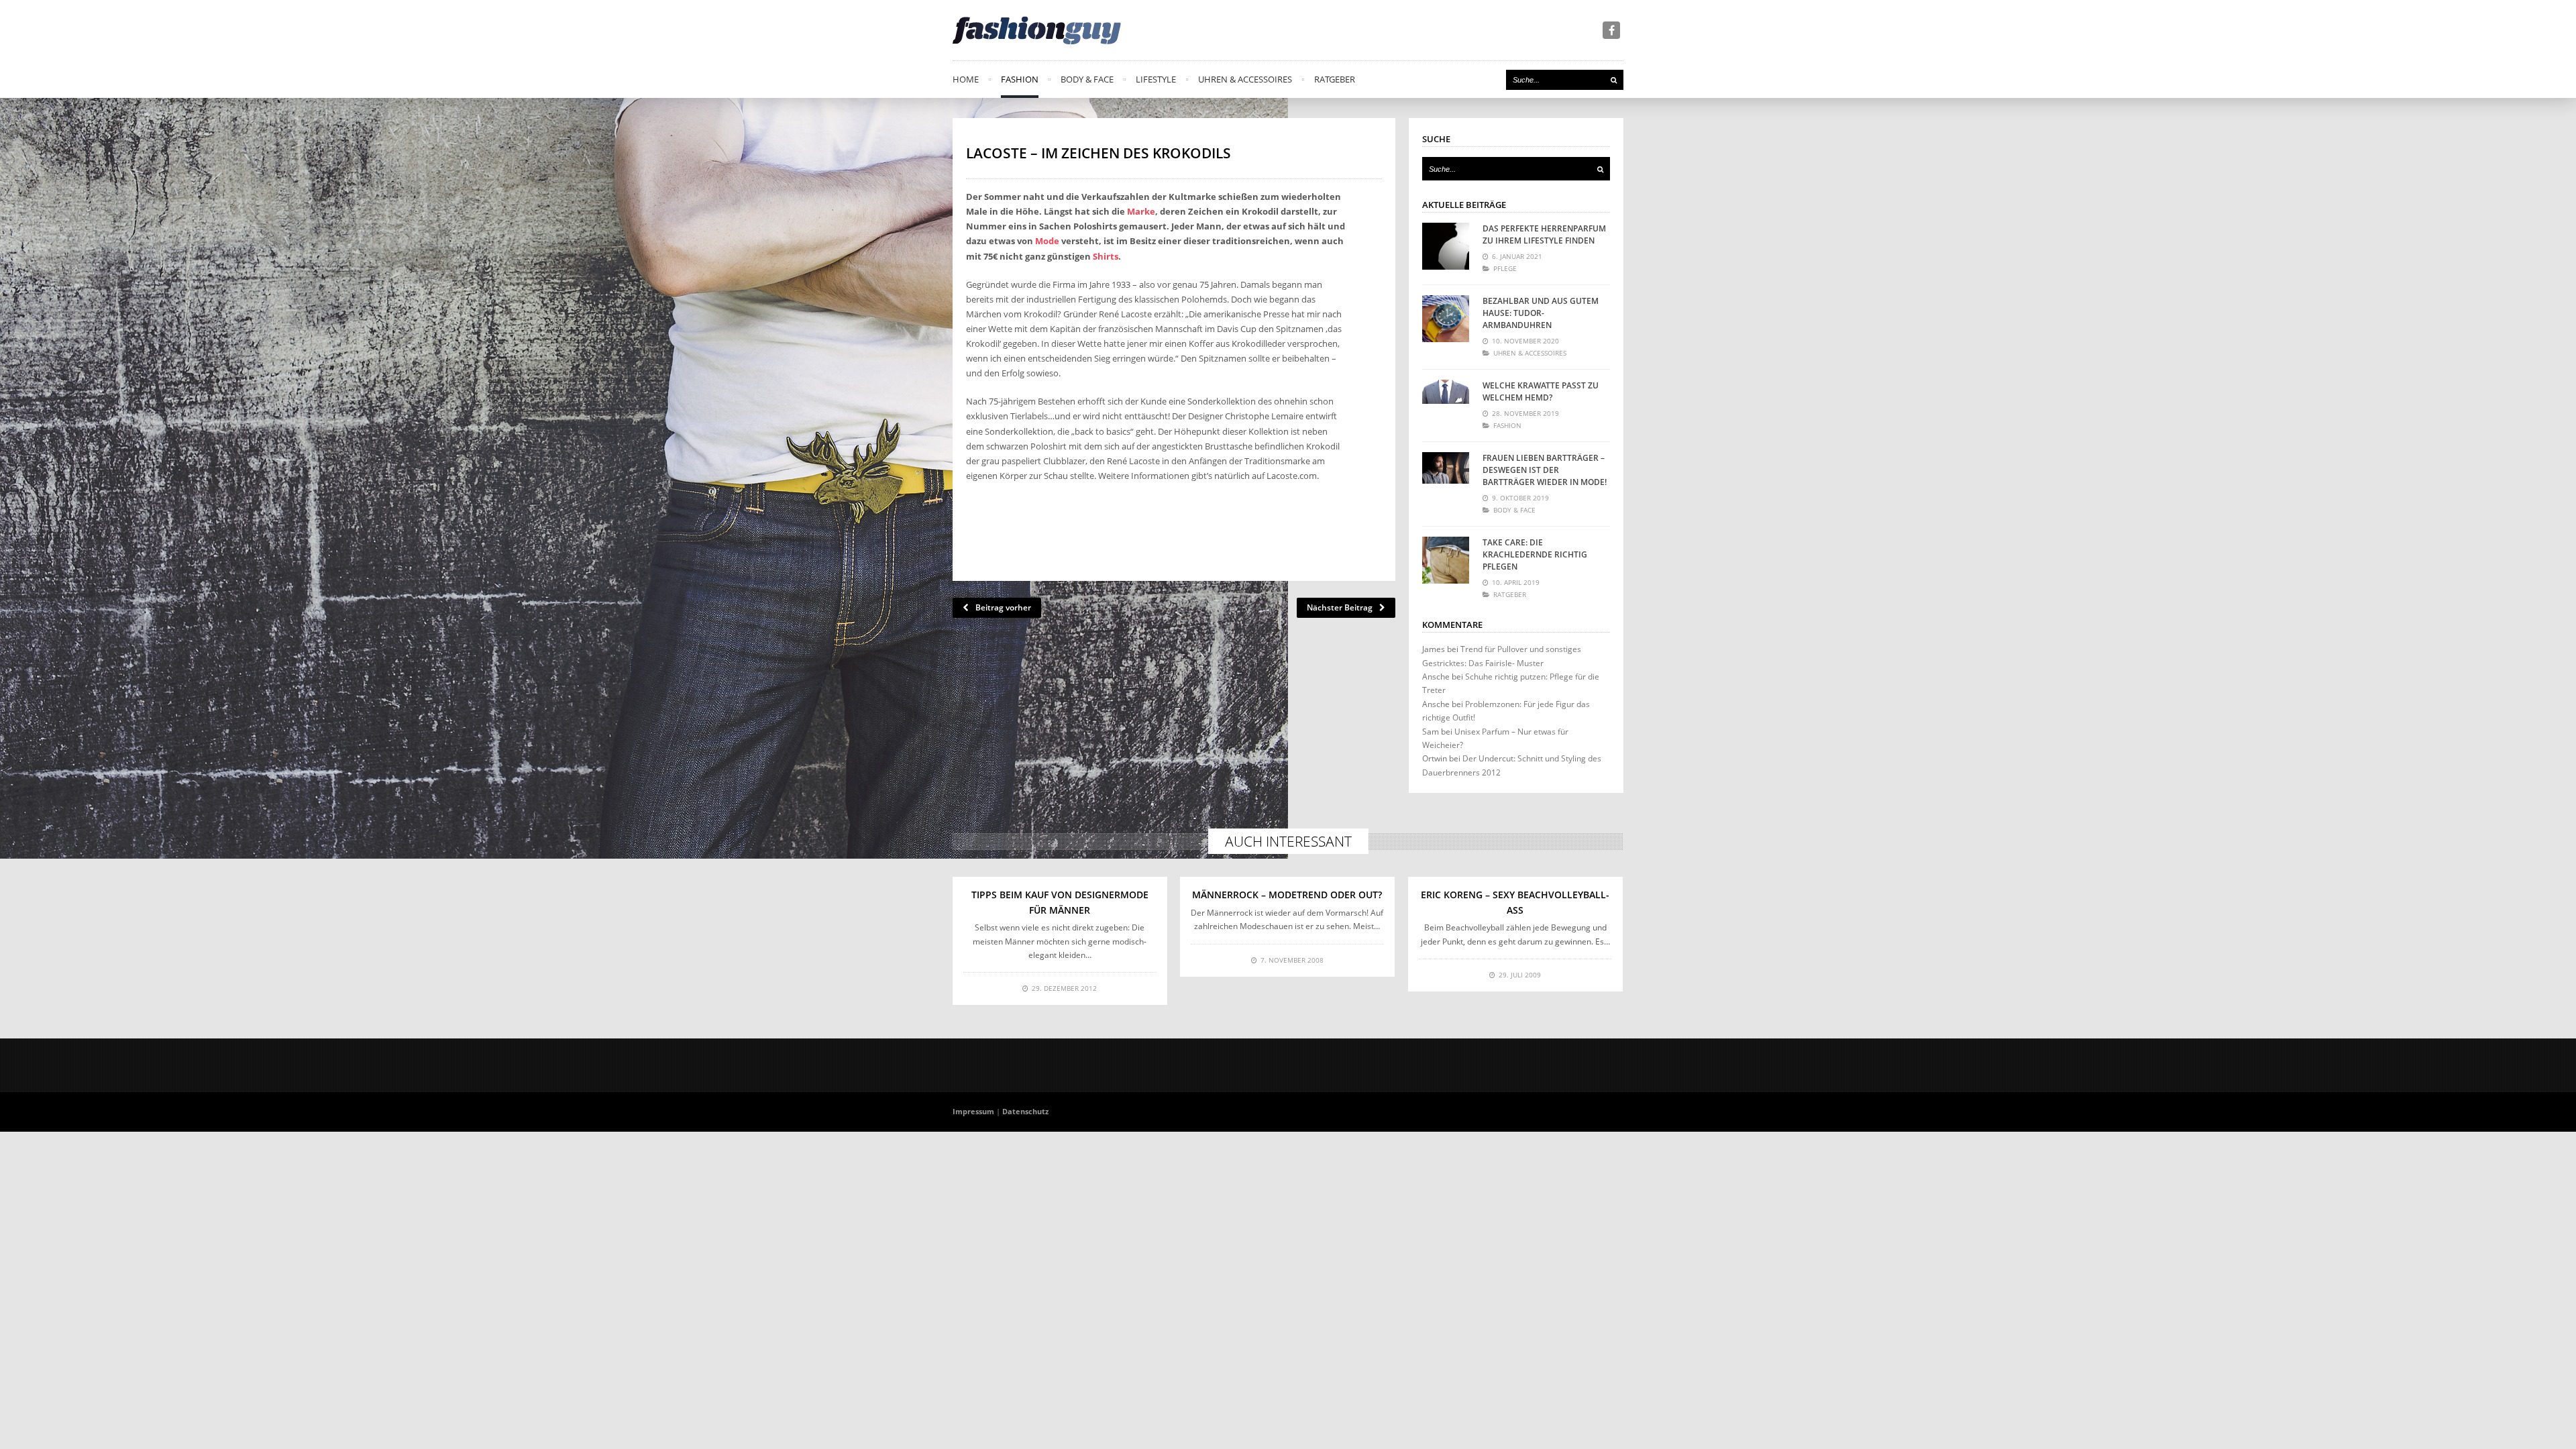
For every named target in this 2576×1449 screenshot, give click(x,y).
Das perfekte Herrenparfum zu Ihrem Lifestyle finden (1544, 234)
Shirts (1106, 256)
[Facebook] (1611, 30)
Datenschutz (1025, 1111)
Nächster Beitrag (1340, 607)
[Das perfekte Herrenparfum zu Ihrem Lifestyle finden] (1446, 246)
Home (966, 79)
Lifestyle (1156, 79)
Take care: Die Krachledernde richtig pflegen (1535, 554)
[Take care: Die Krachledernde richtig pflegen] (1446, 560)
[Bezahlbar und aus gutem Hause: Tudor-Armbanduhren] (1446, 319)
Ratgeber (1335, 79)
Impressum (973, 1111)
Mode (1047, 241)
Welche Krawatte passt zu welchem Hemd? (1541, 391)
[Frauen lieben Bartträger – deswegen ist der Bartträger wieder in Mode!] (1446, 476)
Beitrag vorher (1003, 607)
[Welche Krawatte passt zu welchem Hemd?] (1446, 403)
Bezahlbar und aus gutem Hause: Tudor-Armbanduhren (1541, 313)
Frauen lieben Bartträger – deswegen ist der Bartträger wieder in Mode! (1545, 470)
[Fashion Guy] (1037, 30)
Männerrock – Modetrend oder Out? (1287, 895)
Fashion (1020, 79)
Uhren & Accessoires (1245, 79)
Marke (1141, 211)
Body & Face (1087, 79)
